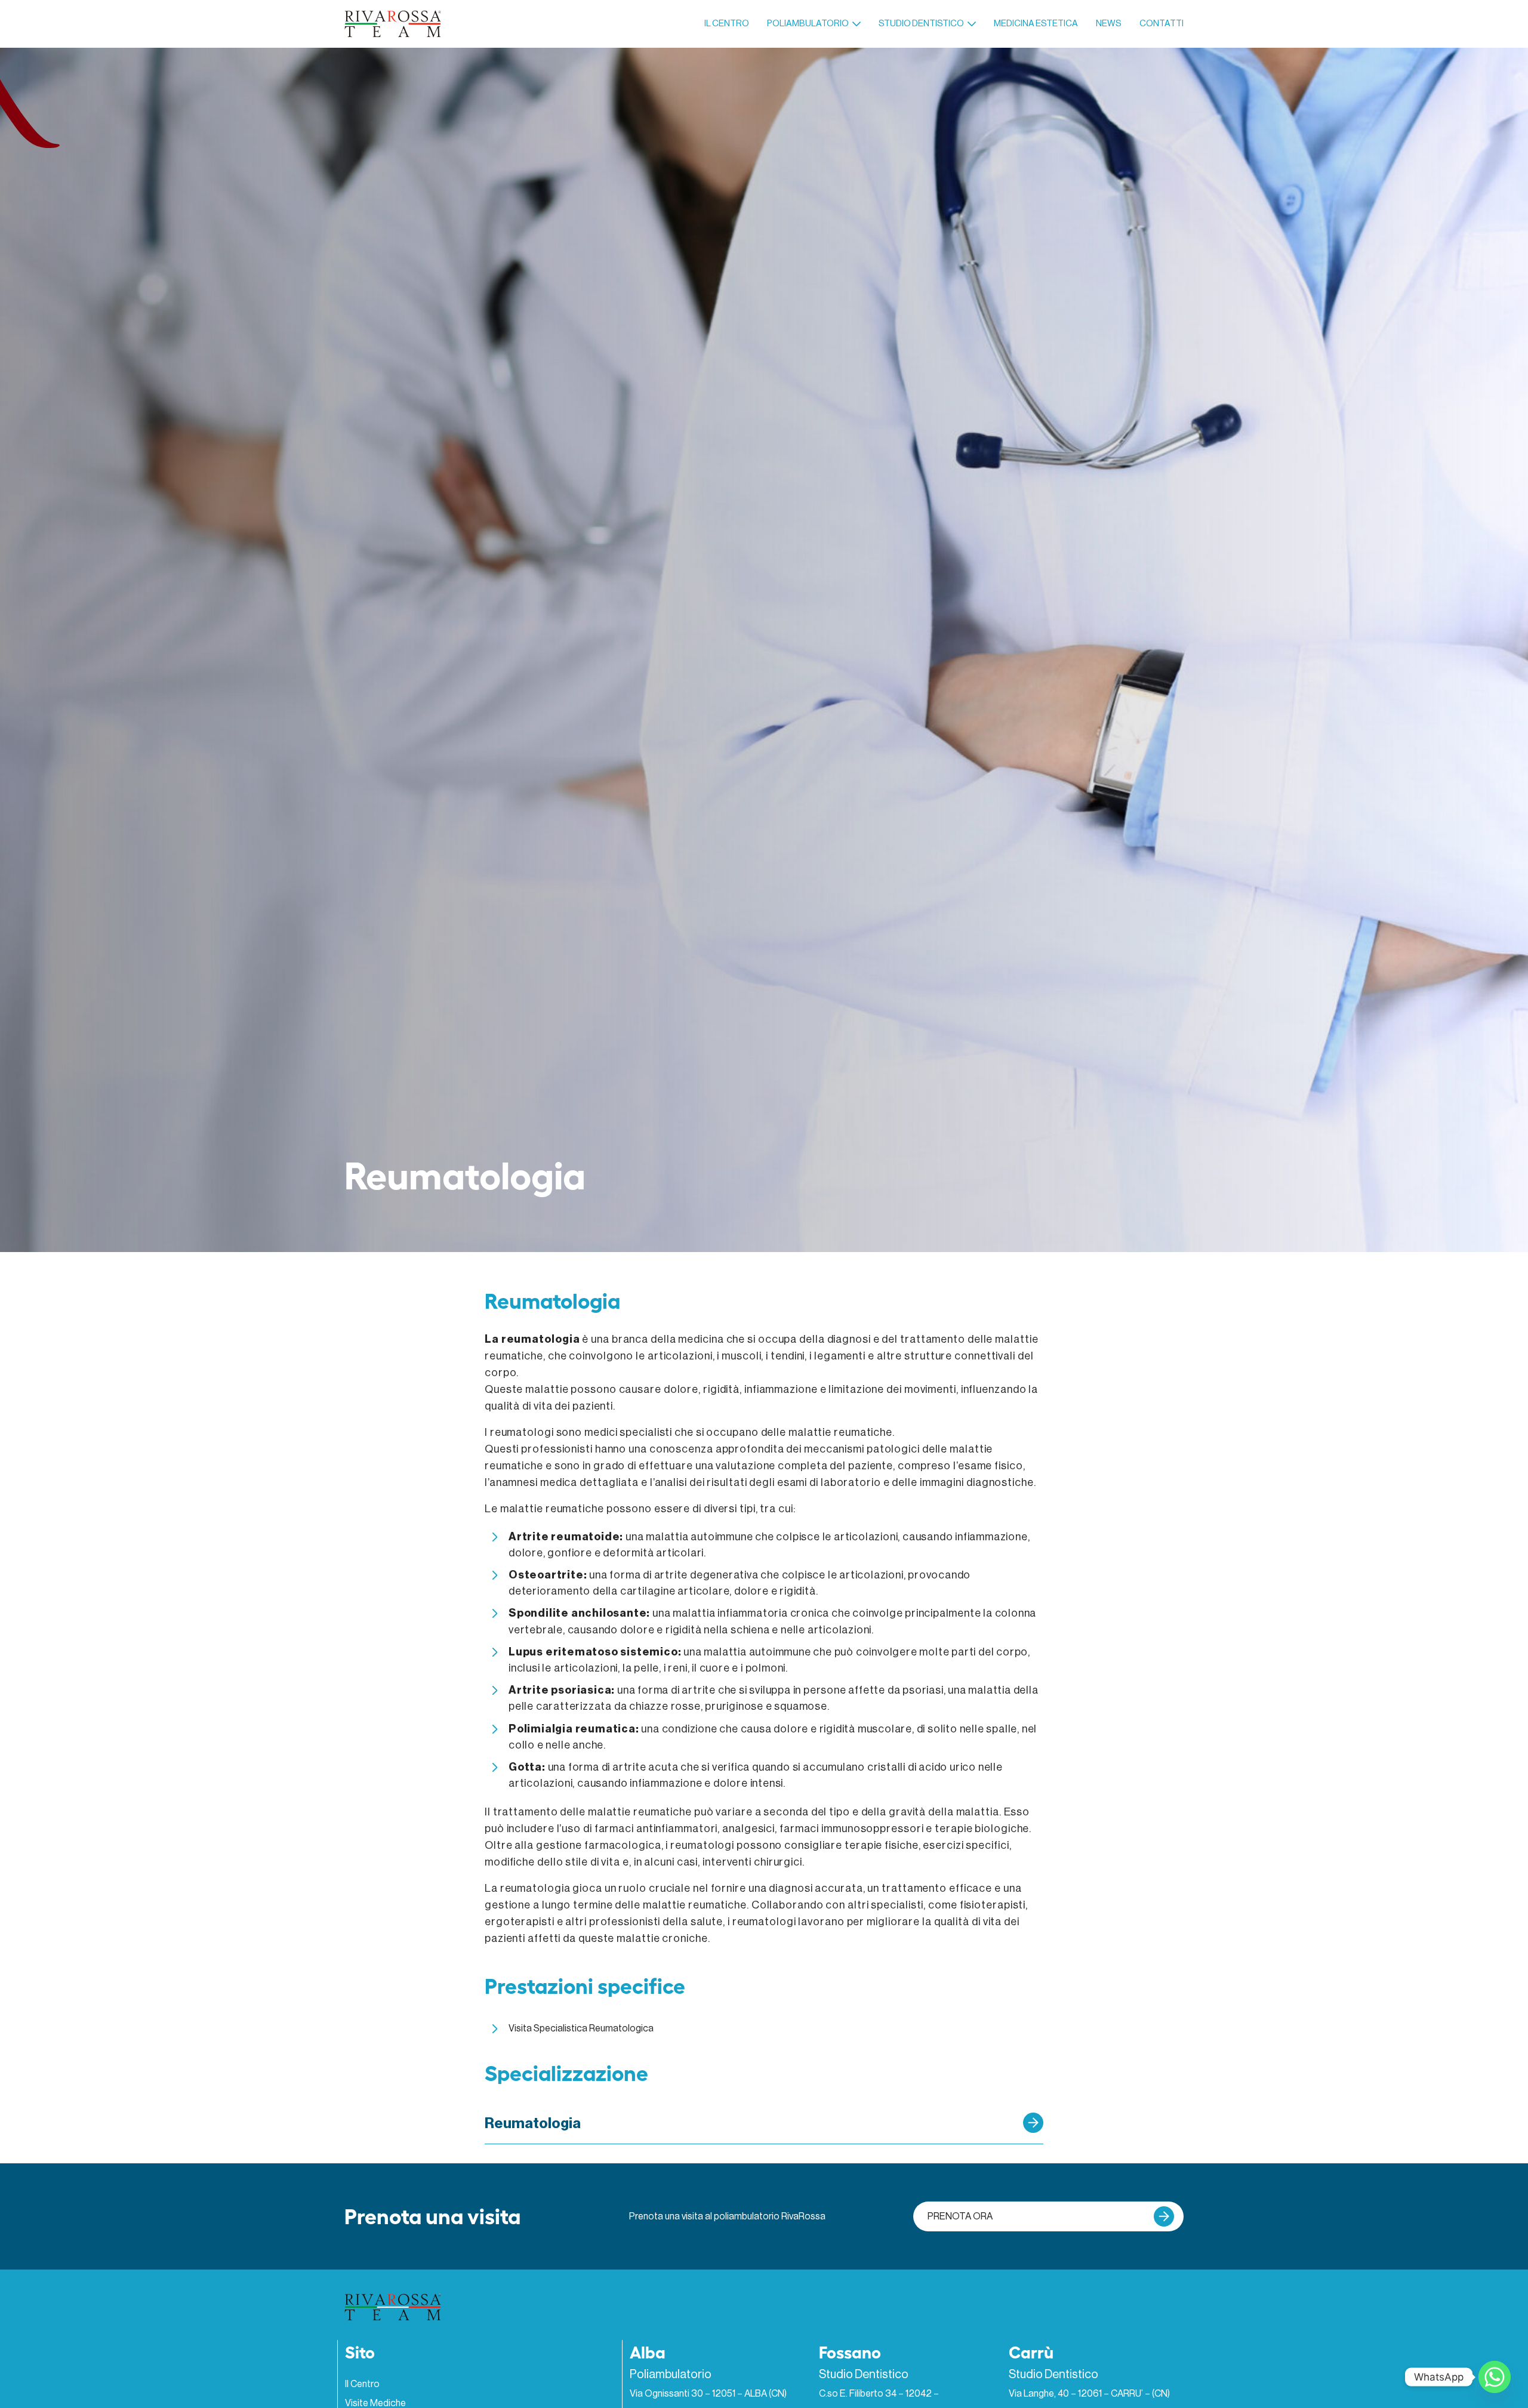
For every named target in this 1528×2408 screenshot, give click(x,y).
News (1109, 24)
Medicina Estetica (1036, 24)
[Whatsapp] (1495, 2377)
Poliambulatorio (808, 24)
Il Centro (727, 24)
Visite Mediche (375, 2403)
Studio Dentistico (921, 24)
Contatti (1162, 24)
